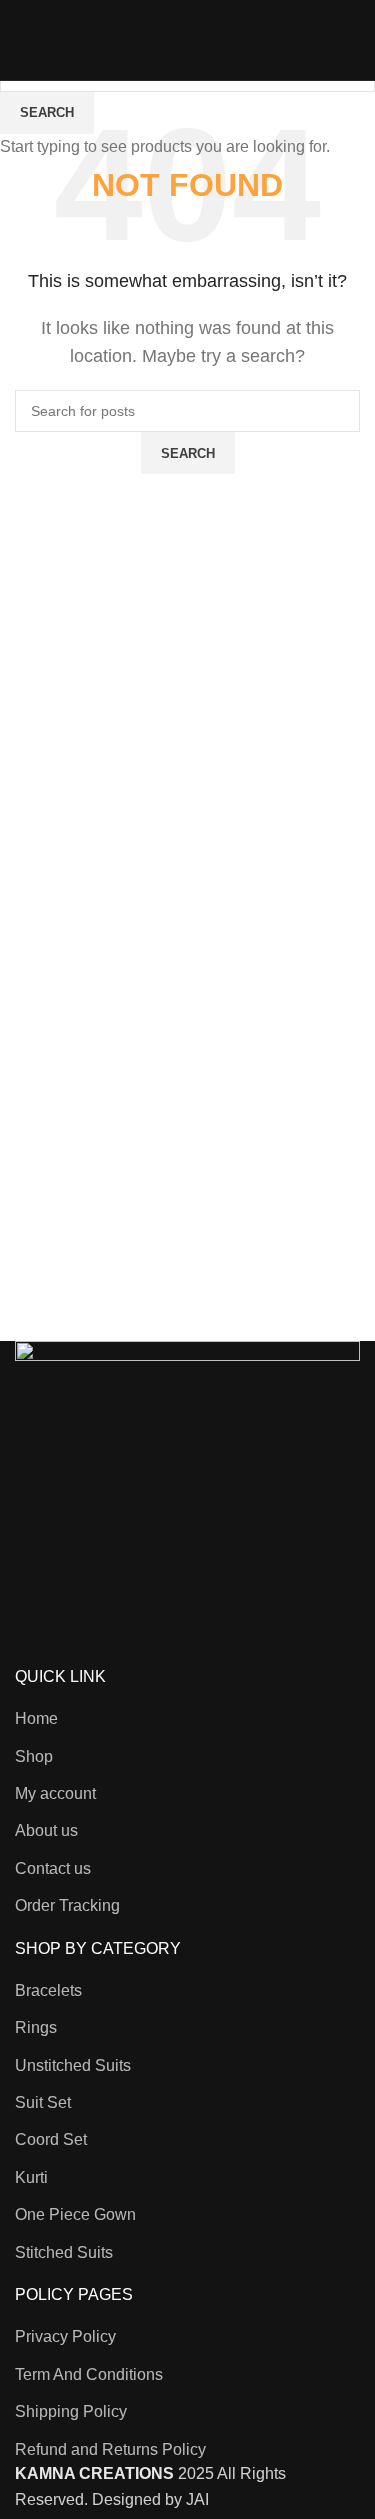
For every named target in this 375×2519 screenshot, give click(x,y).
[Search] (332, 40)
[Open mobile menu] (23, 40)
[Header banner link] (187, 1259)
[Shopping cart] (360, 40)
